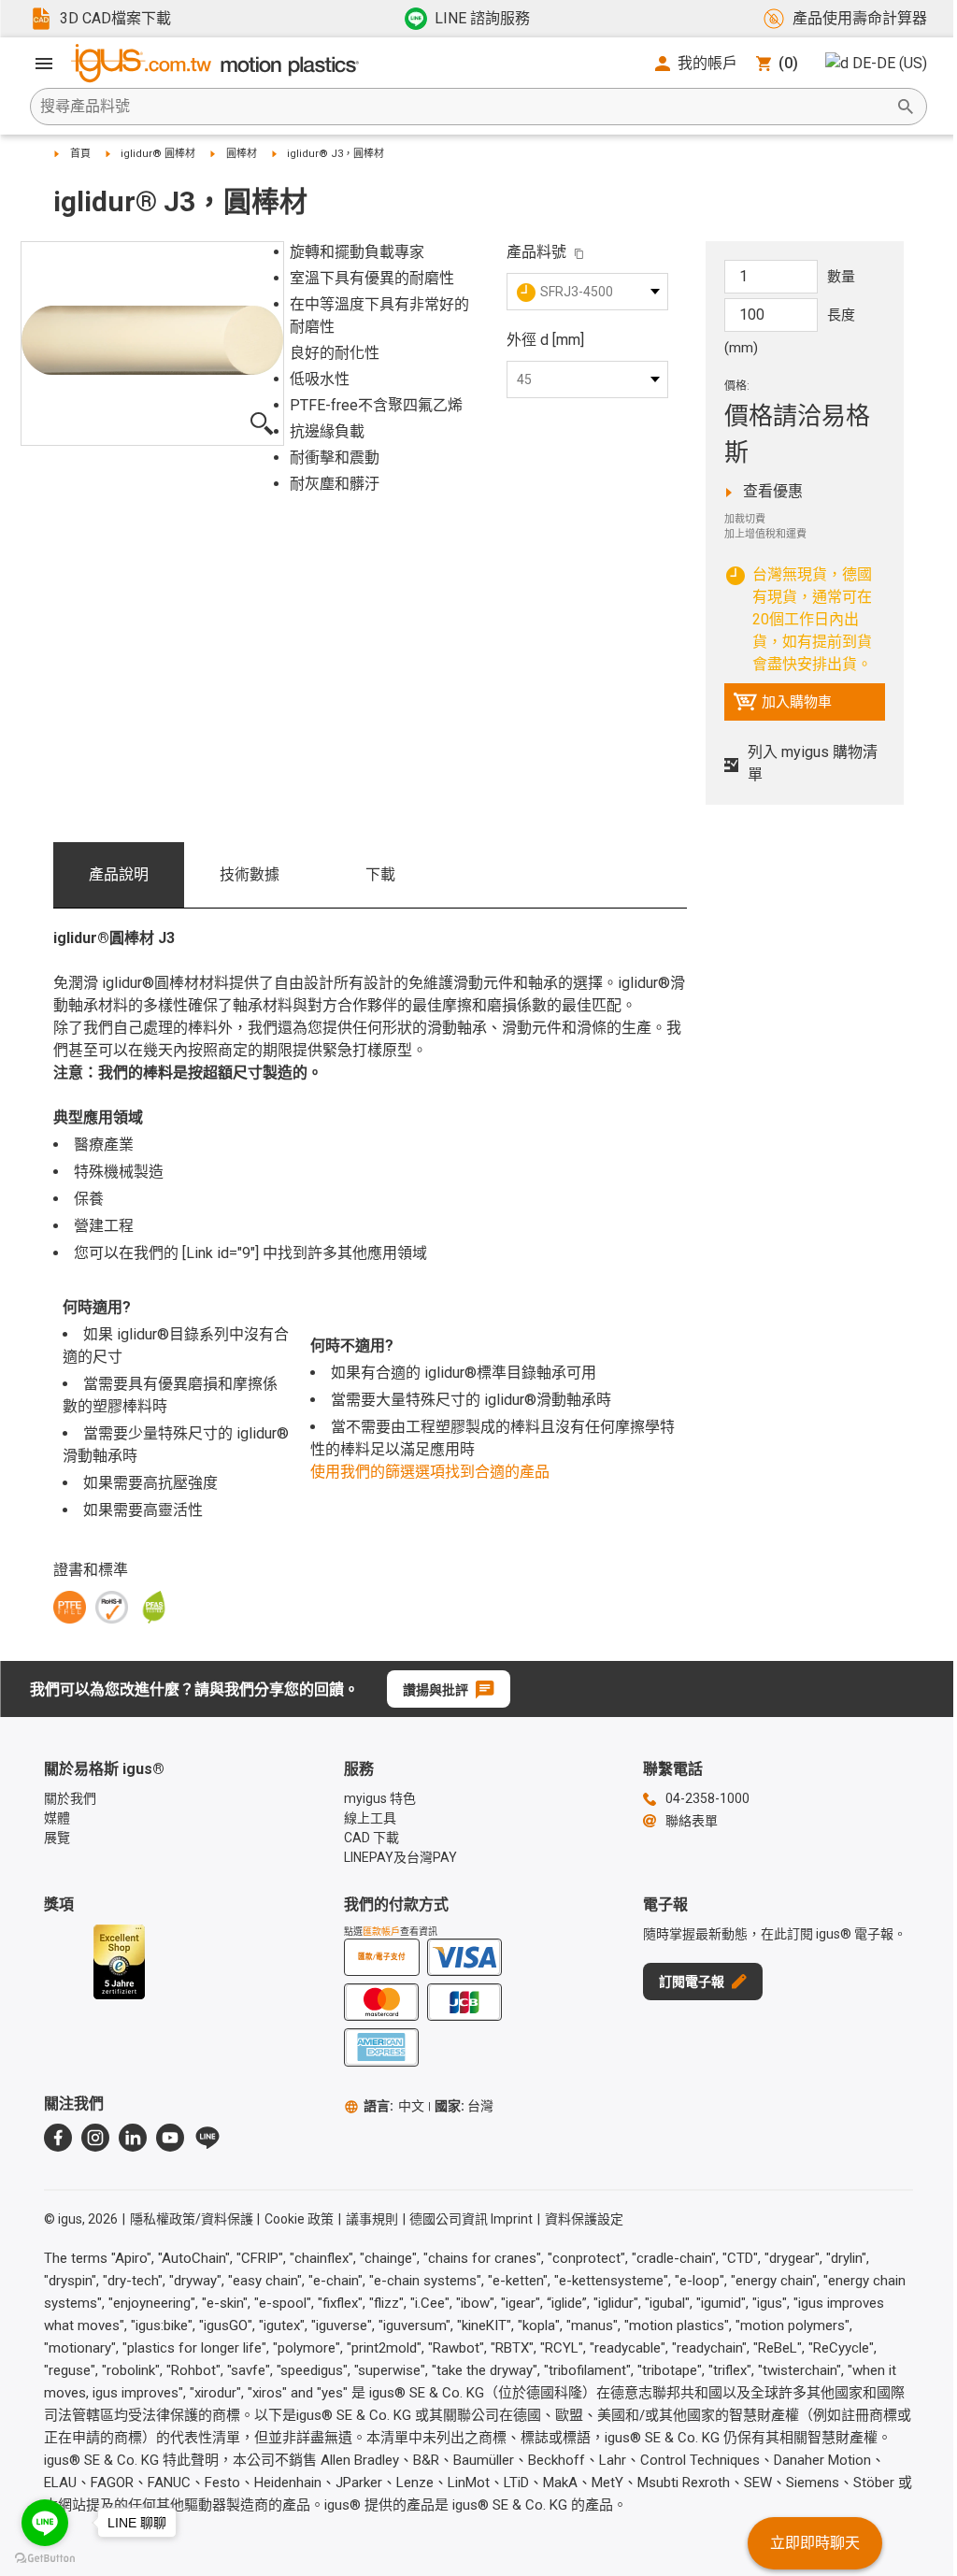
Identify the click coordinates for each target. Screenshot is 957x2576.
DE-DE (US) (890, 63)
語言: (394, 2106)
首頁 (80, 154)
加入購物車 (782, 707)
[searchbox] (464, 107)
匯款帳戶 (381, 1932)
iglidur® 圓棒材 (158, 154)
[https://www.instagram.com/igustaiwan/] (95, 2138)
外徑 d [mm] (545, 340)
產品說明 (119, 874)
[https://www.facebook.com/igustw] (58, 2138)
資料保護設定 (584, 2219)
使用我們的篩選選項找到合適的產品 (430, 1472)
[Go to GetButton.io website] (45, 2558)
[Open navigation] (44, 64)
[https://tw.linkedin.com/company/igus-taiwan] (133, 2138)
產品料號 (536, 252)
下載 (380, 874)
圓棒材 (242, 154)
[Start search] (906, 107)
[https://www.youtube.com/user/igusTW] (170, 2138)
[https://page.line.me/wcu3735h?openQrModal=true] (207, 2138)
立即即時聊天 (815, 2543)
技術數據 (250, 874)
